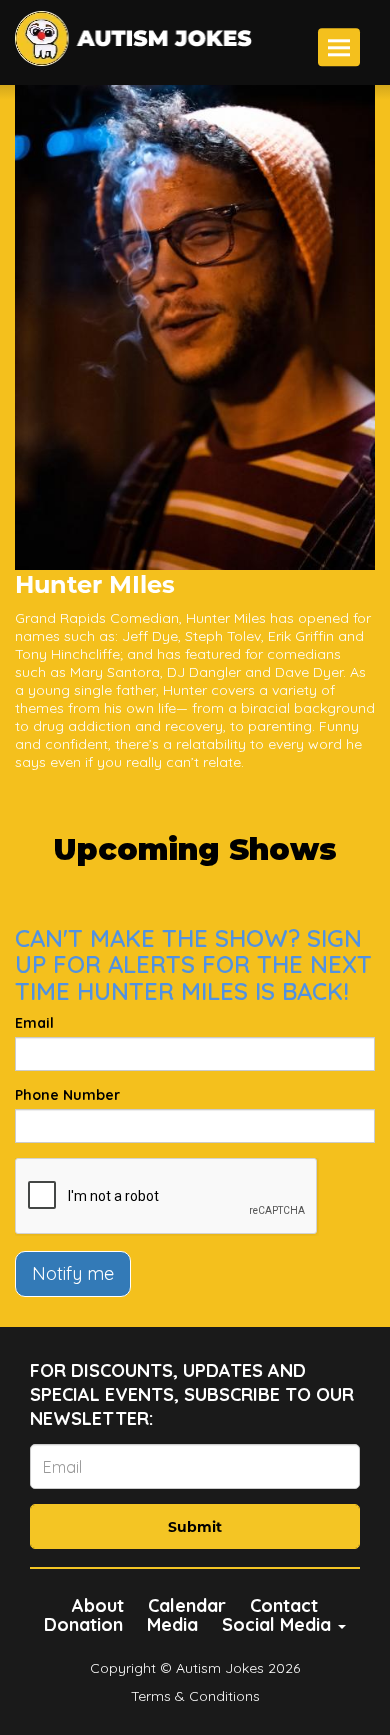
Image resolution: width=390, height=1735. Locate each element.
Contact (284, 1605)
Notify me (73, 1273)
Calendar (187, 1605)
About (98, 1605)
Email (34, 1023)
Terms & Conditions (195, 1696)
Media (172, 1624)
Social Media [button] (279, 1624)
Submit (195, 1527)
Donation (83, 1624)
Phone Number (67, 1095)
